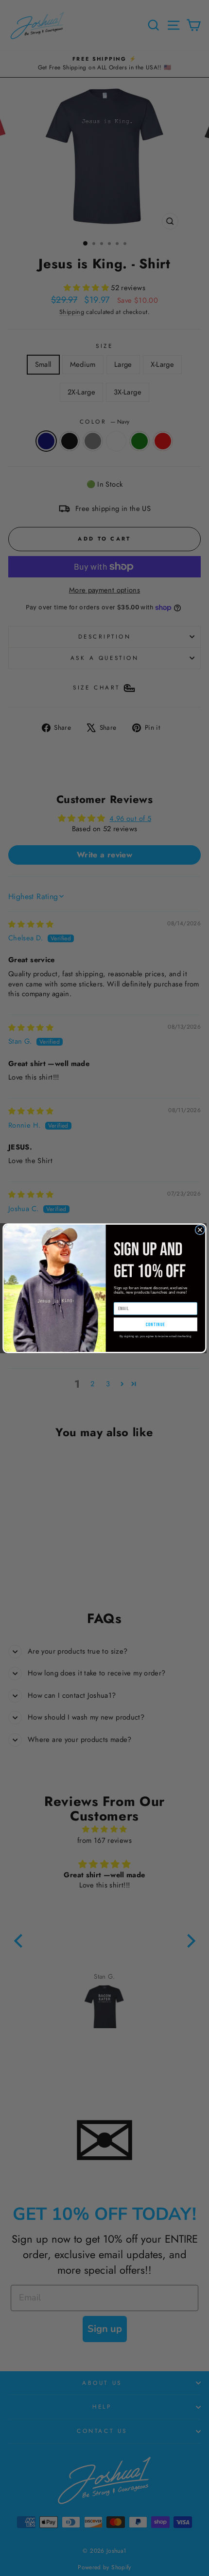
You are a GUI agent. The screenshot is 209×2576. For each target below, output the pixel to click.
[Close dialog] (200, 1230)
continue (156, 1324)
